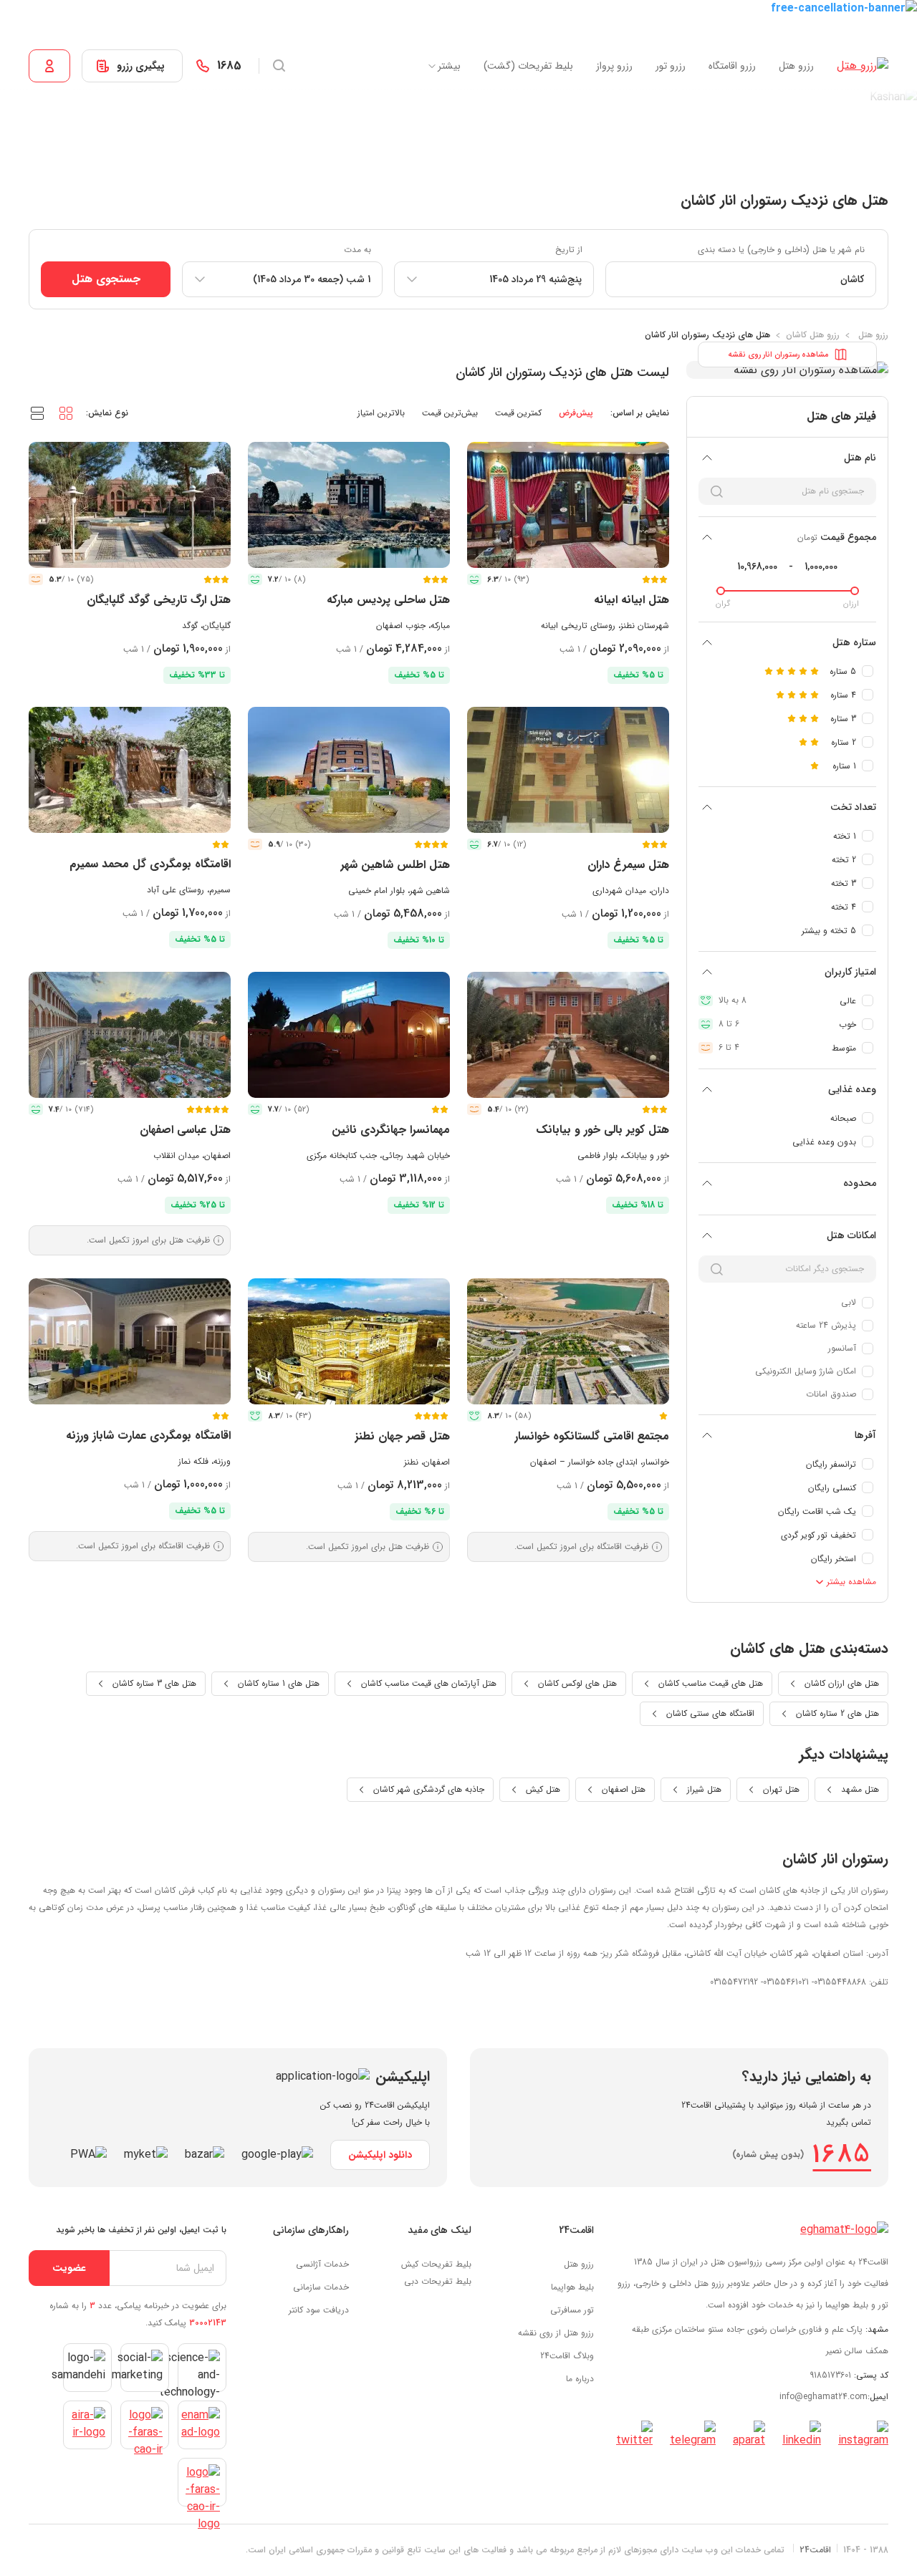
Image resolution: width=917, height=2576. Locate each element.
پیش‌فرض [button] (576, 413)
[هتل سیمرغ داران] (568, 770)
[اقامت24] (844, 2230)
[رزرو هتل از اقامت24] (863, 66)
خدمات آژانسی (322, 2264)
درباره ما (580, 2379)
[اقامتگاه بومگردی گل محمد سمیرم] (130, 770)
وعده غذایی (852, 1089)
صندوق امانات (831, 1394)
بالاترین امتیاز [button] (381, 413)
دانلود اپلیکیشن (380, 2155)
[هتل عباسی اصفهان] (130, 1035)
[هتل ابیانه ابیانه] (568, 505)
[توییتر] (634, 2435)
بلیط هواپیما (572, 2287)
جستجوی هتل (106, 279)
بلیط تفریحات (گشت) (528, 66)
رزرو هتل (796, 66)
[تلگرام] (693, 2435)
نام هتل (860, 458)
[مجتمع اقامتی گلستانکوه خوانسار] (568, 1341)
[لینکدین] (802, 2435)
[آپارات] (749, 2435)
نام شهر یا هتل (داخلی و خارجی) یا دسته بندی (781, 250)
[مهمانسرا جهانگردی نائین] (349, 1035)
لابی (849, 1302)
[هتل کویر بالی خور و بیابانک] (568, 1035)
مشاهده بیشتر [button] (850, 1582)
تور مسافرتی (572, 2310)
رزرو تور (671, 66)
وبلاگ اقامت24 (567, 2356)
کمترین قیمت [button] (518, 413)
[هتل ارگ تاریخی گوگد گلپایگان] (130, 505)
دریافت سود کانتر (319, 2310)
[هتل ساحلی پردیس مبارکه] (349, 505)
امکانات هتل (851, 1235)
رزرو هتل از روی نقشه (556, 2333)
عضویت (69, 2268)
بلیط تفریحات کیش (436, 2264)
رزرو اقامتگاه (732, 66)
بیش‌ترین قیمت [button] (450, 413)
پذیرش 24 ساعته (826, 1325)
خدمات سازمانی (321, 2287)
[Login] (49, 66)
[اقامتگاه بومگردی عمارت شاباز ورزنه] (130, 1341)
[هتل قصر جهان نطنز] (349, 1341)
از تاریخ (569, 250)
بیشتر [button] (449, 66)
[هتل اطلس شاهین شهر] (349, 770)
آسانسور (842, 1348)
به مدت (357, 250)
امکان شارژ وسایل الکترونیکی (806, 1371)
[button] (66, 413)
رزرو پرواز (614, 66)
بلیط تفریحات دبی (438, 2281)
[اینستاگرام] (863, 2435)
